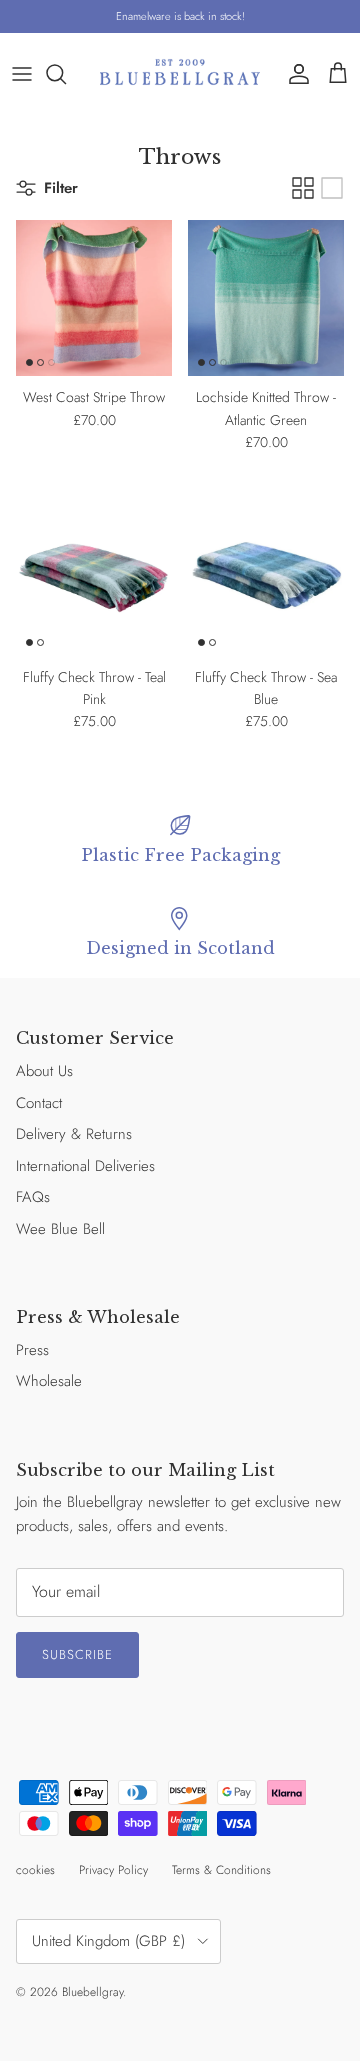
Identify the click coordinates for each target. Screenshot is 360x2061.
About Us (44, 1071)
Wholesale (49, 1381)
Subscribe (77, 1654)
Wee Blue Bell (60, 1229)
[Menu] (22, 74)
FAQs (33, 1197)
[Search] (66, 74)
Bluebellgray (92, 1992)
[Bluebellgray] (180, 73)
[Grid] (303, 188)
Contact (39, 1103)
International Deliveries (85, 1166)
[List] (332, 188)
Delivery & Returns (74, 1134)
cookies (35, 1870)
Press (32, 1350)
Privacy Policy (113, 1870)
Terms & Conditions (221, 1870)
